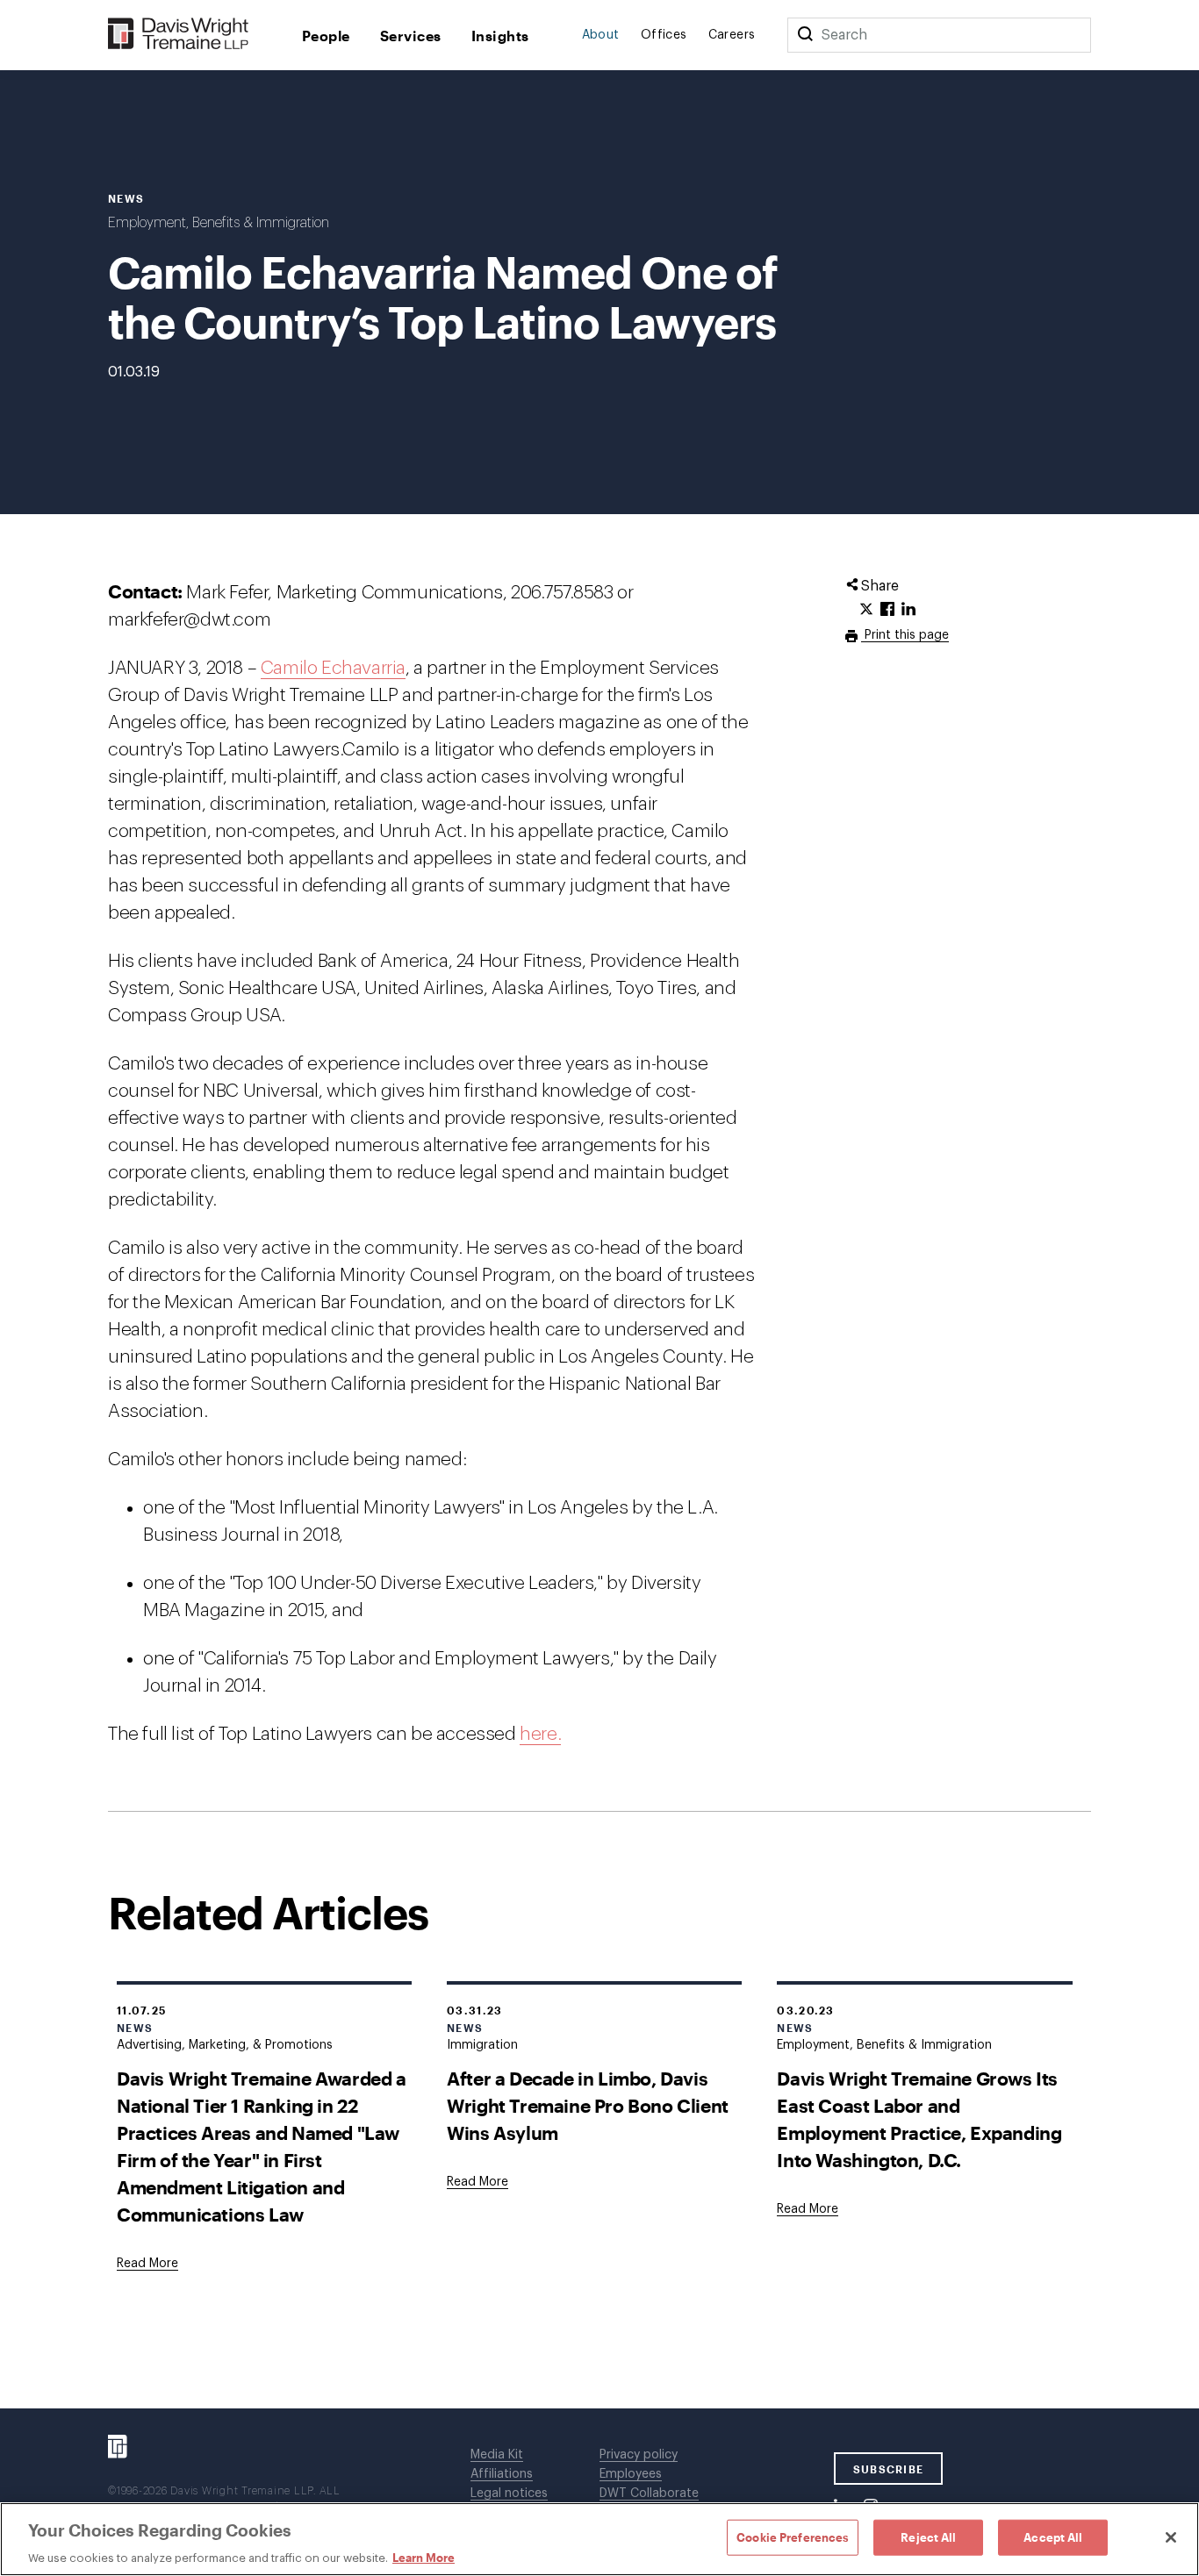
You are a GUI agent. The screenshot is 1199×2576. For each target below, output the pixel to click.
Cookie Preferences (793, 2537)
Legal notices (509, 2494)
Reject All (928, 2537)
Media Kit (497, 2455)
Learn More (424, 2558)
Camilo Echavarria (333, 668)
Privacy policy (639, 2455)
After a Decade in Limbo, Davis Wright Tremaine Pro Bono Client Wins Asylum (588, 2105)
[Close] (1171, 2537)
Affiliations (502, 2474)
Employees (631, 2474)
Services (411, 36)
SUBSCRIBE (889, 2469)
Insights (500, 36)
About (601, 35)
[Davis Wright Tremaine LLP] (179, 35)
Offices (664, 35)
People (326, 36)
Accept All (1053, 2537)
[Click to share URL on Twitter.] (866, 610)
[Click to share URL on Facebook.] (887, 610)
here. (540, 1734)
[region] (599, 2539)
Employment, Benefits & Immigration (219, 223)
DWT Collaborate (649, 2494)
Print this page (905, 635)
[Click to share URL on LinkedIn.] (908, 610)
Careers (732, 35)
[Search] (805, 35)
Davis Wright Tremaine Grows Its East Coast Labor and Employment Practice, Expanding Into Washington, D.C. (919, 2119)
